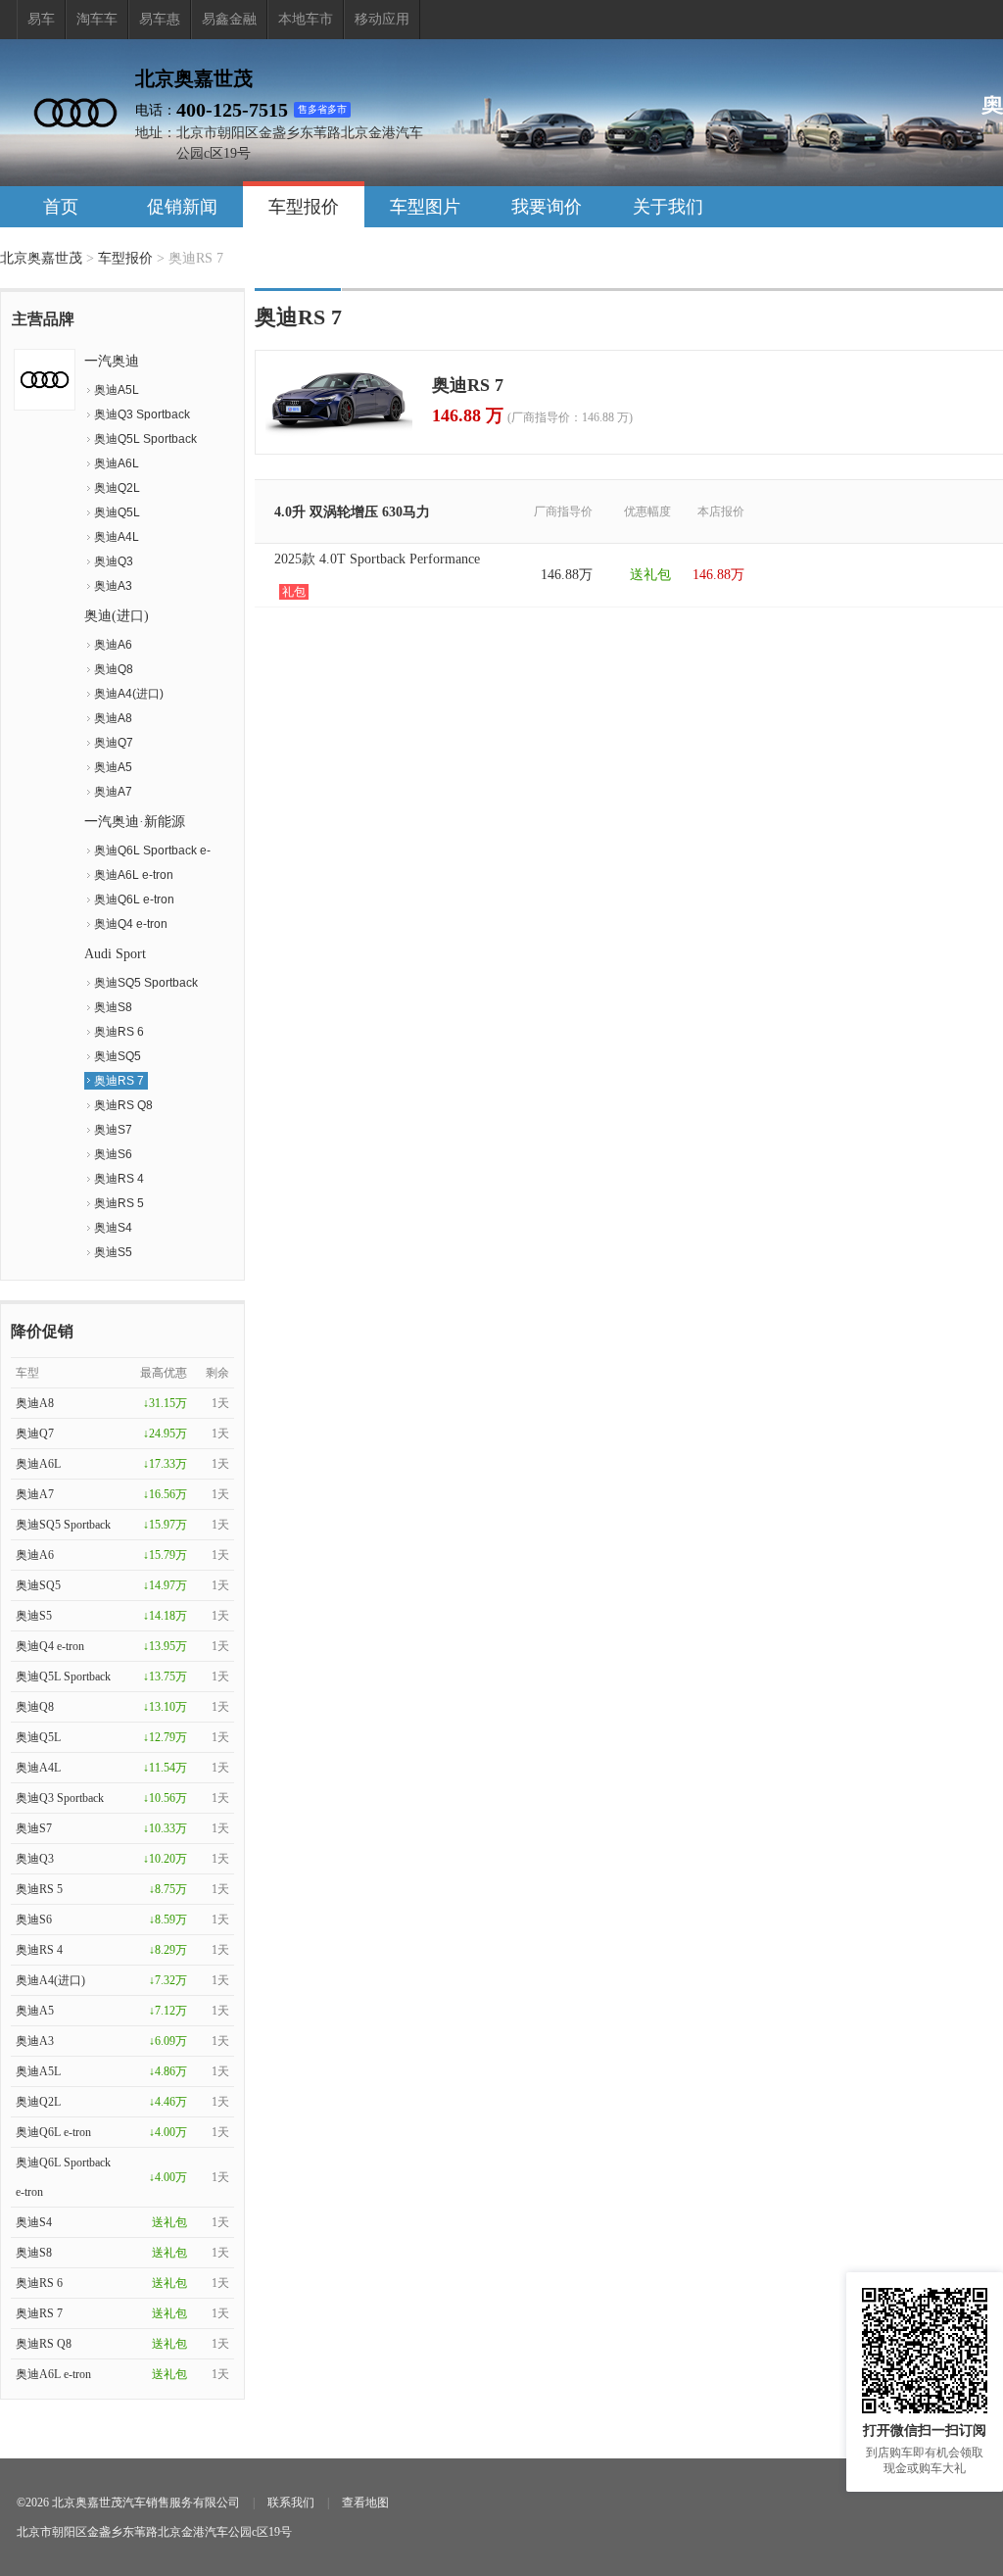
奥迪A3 (113, 586)
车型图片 (425, 207)
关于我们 (668, 207)
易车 (41, 19)
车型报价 (304, 207)
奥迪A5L (117, 390)
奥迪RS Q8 (123, 1105)
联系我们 (291, 2503)
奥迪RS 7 (119, 1081)
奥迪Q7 (114, 743)
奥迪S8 (113, 1007)
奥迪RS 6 (119, 1032)
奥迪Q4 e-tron (131, 924)
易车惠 (160, 19)
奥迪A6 (113, 645)
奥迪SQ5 (118, 1056)
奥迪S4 (113, 1228)
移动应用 (382, 19)
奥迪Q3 (114, 561)
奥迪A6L (117, 463)
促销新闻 (182, 207)
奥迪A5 (113, 767)
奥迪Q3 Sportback (142, 414)
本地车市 (306, 19)
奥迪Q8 (114, 669)
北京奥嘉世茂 (41, 258)
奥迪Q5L (117, 512)
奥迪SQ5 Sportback (146, 983)
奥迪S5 (113, 1252)
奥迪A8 (113, 718)
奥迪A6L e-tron (134, 875)
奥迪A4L (117, 537)
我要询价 (547, 207)
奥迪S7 (113, 1130)
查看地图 (365, 2503)
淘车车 (97, 19)
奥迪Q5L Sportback (145, 439)
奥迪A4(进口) (129, 694)
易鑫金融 (229, 19)
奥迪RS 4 (119, 1179)
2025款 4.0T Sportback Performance (377, 575)
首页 (61, 207)
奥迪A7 (113, 792)
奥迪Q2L (117, 488)
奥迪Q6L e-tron (134, 899)
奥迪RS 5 (119, 1203)
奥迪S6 (113, 1154)
